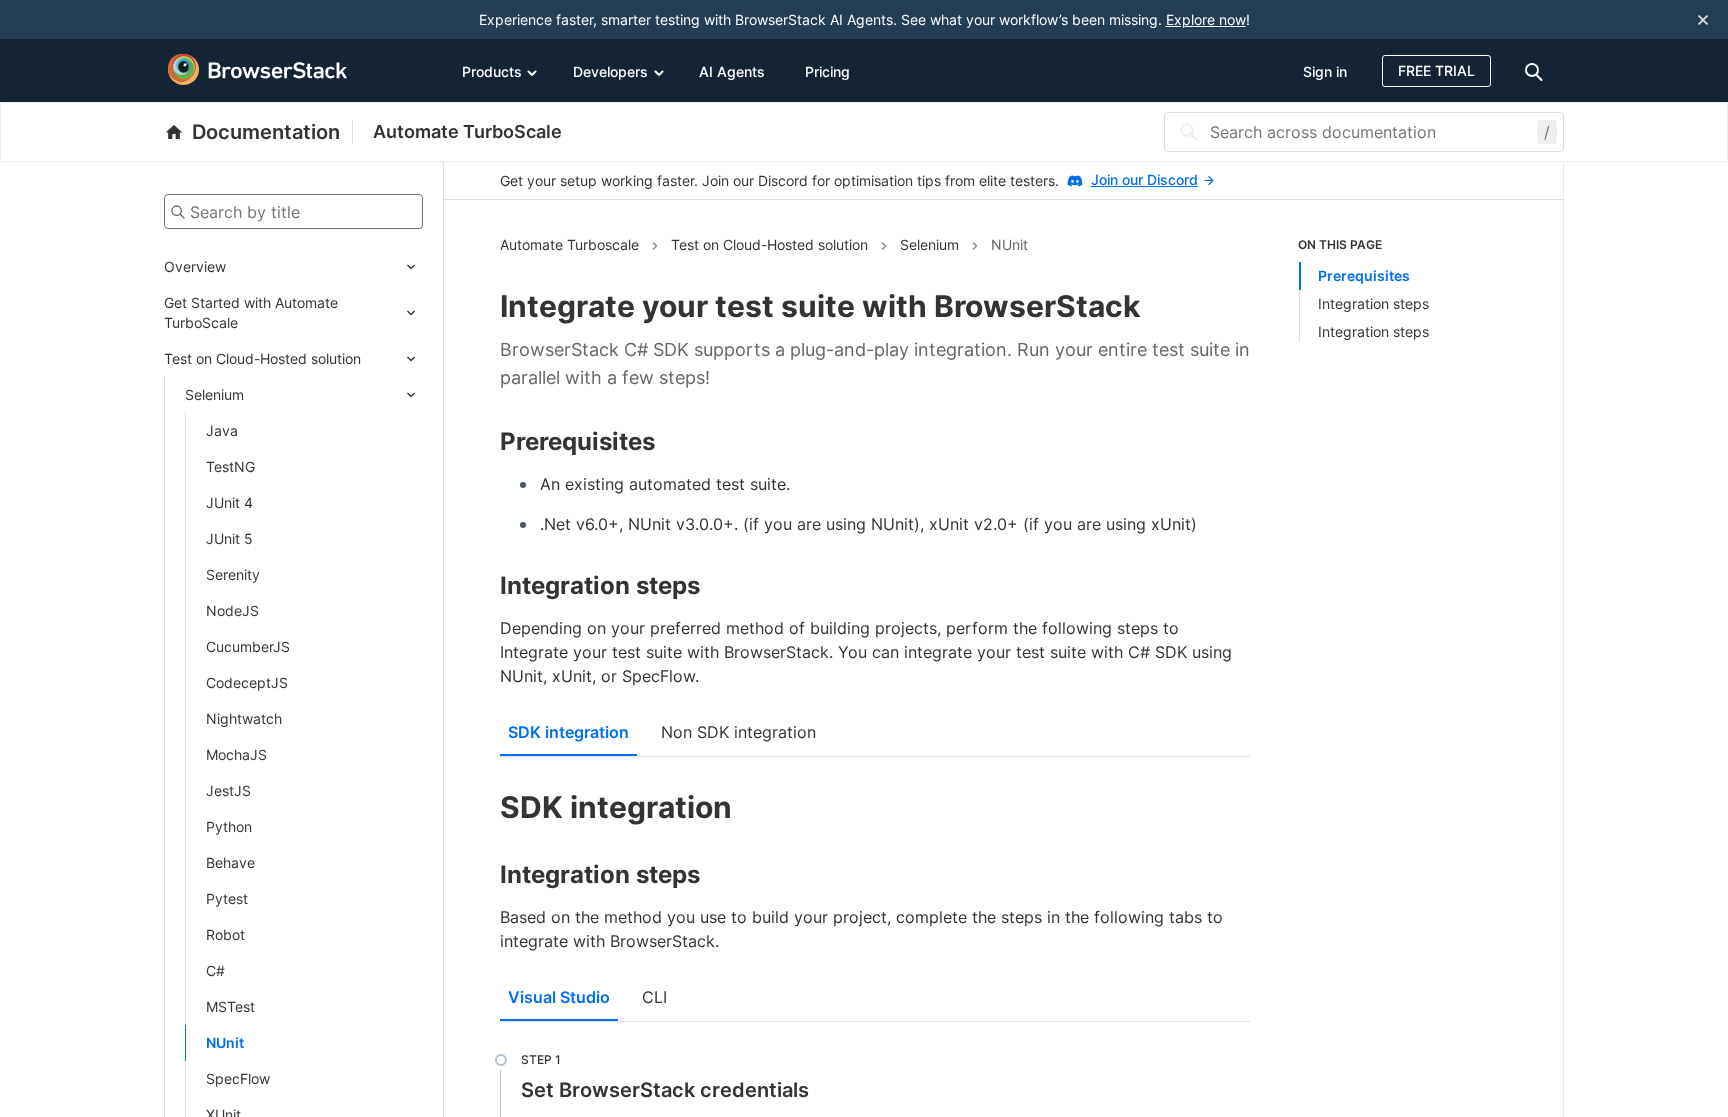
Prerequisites (1364, 275)
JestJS (228, 790)
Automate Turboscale (569, 244)
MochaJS (236, 754)
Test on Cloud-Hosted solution (262, 358)
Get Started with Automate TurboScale (251, 312)
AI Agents (732, 71)
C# (215, 970)
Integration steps (1373, 303)
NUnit (225, 1042)
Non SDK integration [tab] (738, 732)
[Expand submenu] (324, 267)
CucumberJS (248, 646)
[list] (1403, 289)
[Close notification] (1703, 19)
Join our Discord (1144, 179)
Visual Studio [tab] (559, 997)
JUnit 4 (229, 502)
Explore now (1206, 19)
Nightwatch (244, 718)
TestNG (230, 466)
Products (492, 71)
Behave (230, 862)
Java (222, 430)
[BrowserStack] (258, 70)
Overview (195, 266)
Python (229, 826)
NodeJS (232, 610)
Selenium (214, 394)
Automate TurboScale (467, 131)
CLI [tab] (654, 997)
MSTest (230, 1006)
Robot (225, 934)
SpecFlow (238, 1078)
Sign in (1325, 71)
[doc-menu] (1537, 70)
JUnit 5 (229, 538)
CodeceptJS (247, 682)
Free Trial (1436, 70)
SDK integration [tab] (568, 732)
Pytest (227, 898)
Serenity (233, 574)
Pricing (827, 71)
